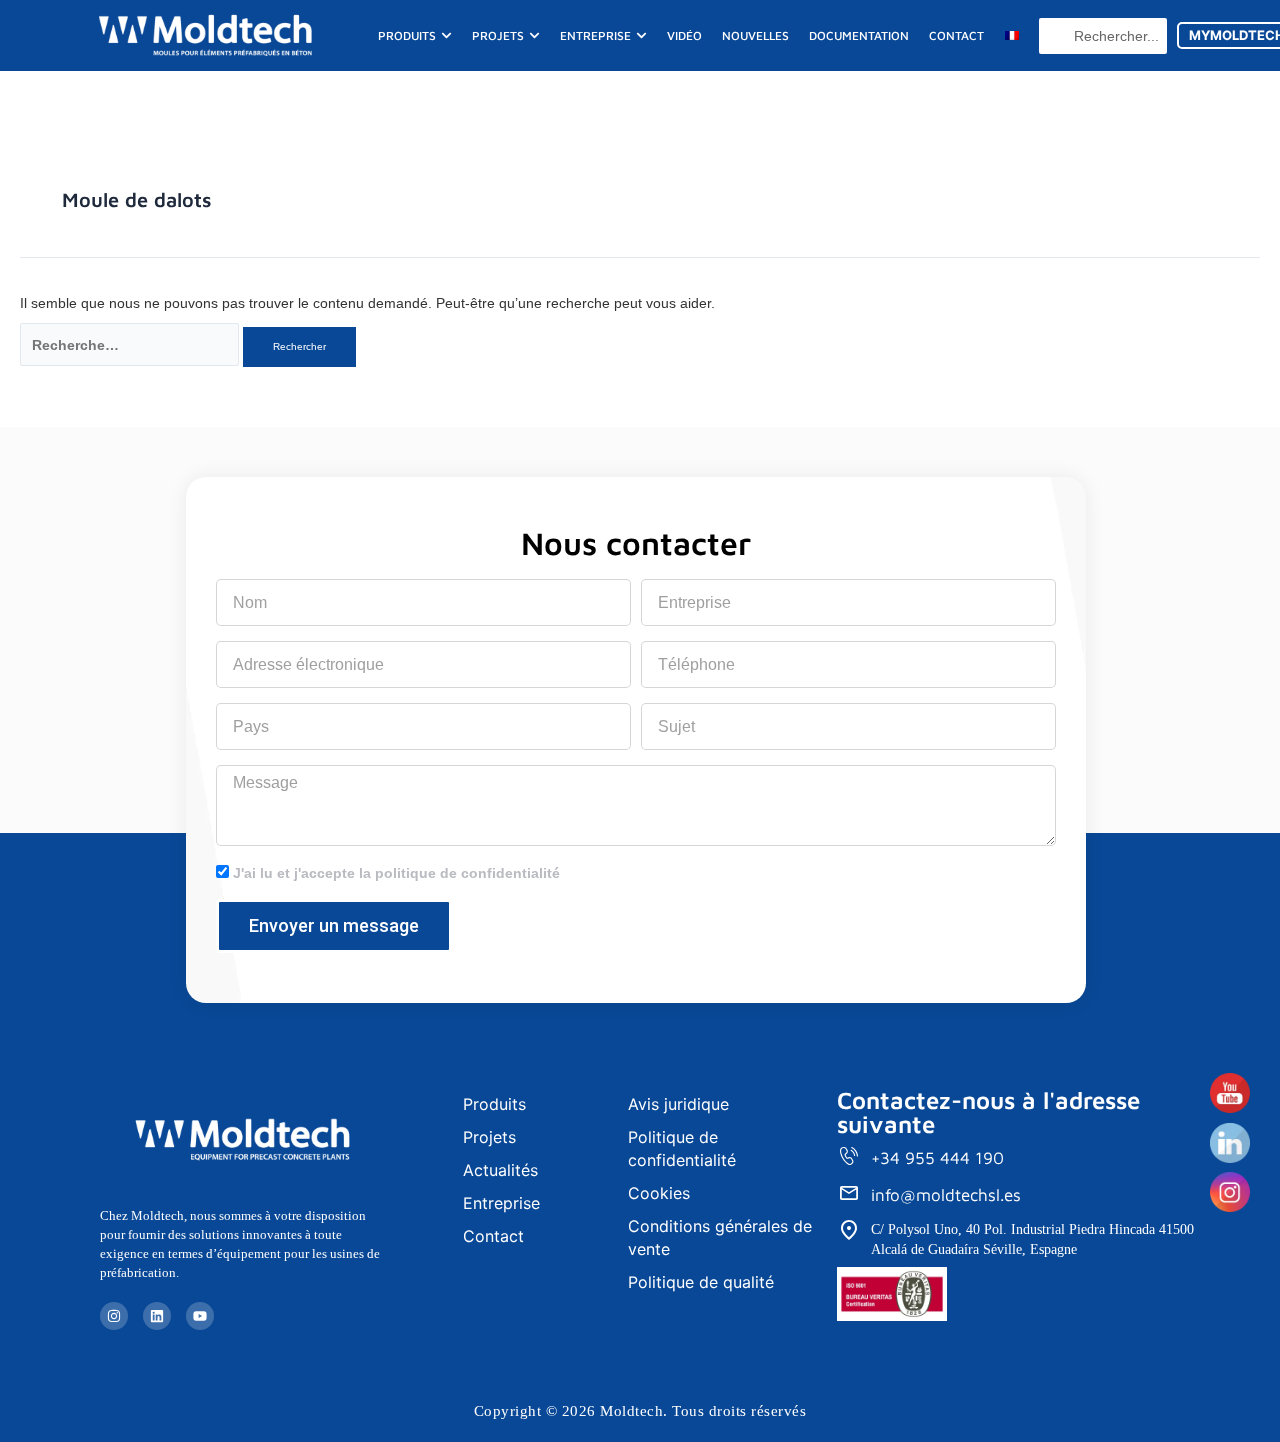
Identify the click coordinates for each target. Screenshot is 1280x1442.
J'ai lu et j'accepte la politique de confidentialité (396, 873)
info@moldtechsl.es (946, 1195)
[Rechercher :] (129, 344)
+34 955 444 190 (937, 1158)
